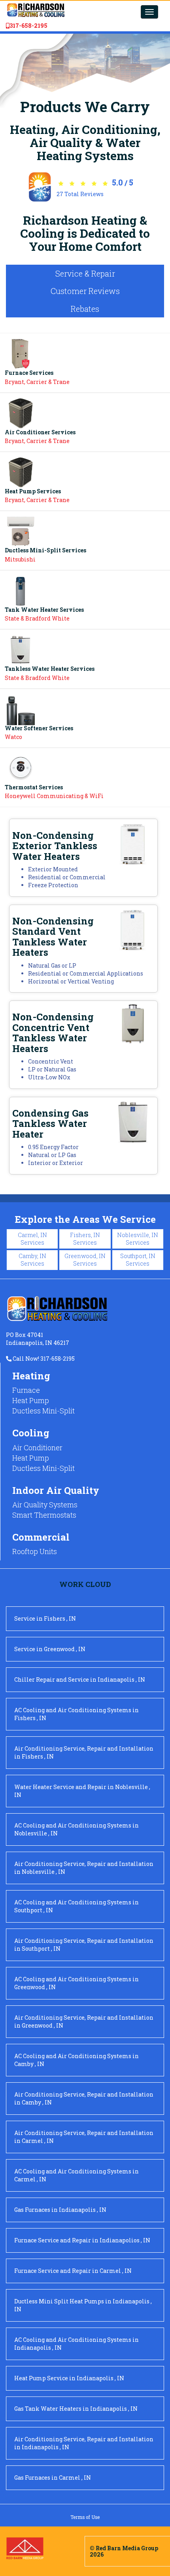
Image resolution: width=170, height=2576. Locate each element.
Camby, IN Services (32, 1260)
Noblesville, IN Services (138, 1239)
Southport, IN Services (138, 1260)
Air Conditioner (37, 1447)
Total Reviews (80, 194)
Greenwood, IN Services (85, 1260)
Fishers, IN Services (85, 1239)
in (45, 1618)
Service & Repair (85, 273)
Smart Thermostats (44, 1515)
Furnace (26, 1390)
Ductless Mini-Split (43, 1411)
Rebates (85, 309)
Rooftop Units (35, 1551)
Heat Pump (31, 1400)
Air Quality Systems (45, 1505)
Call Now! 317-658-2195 (43, 1359)
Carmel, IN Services (32, 1239)
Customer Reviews (85, 291)
